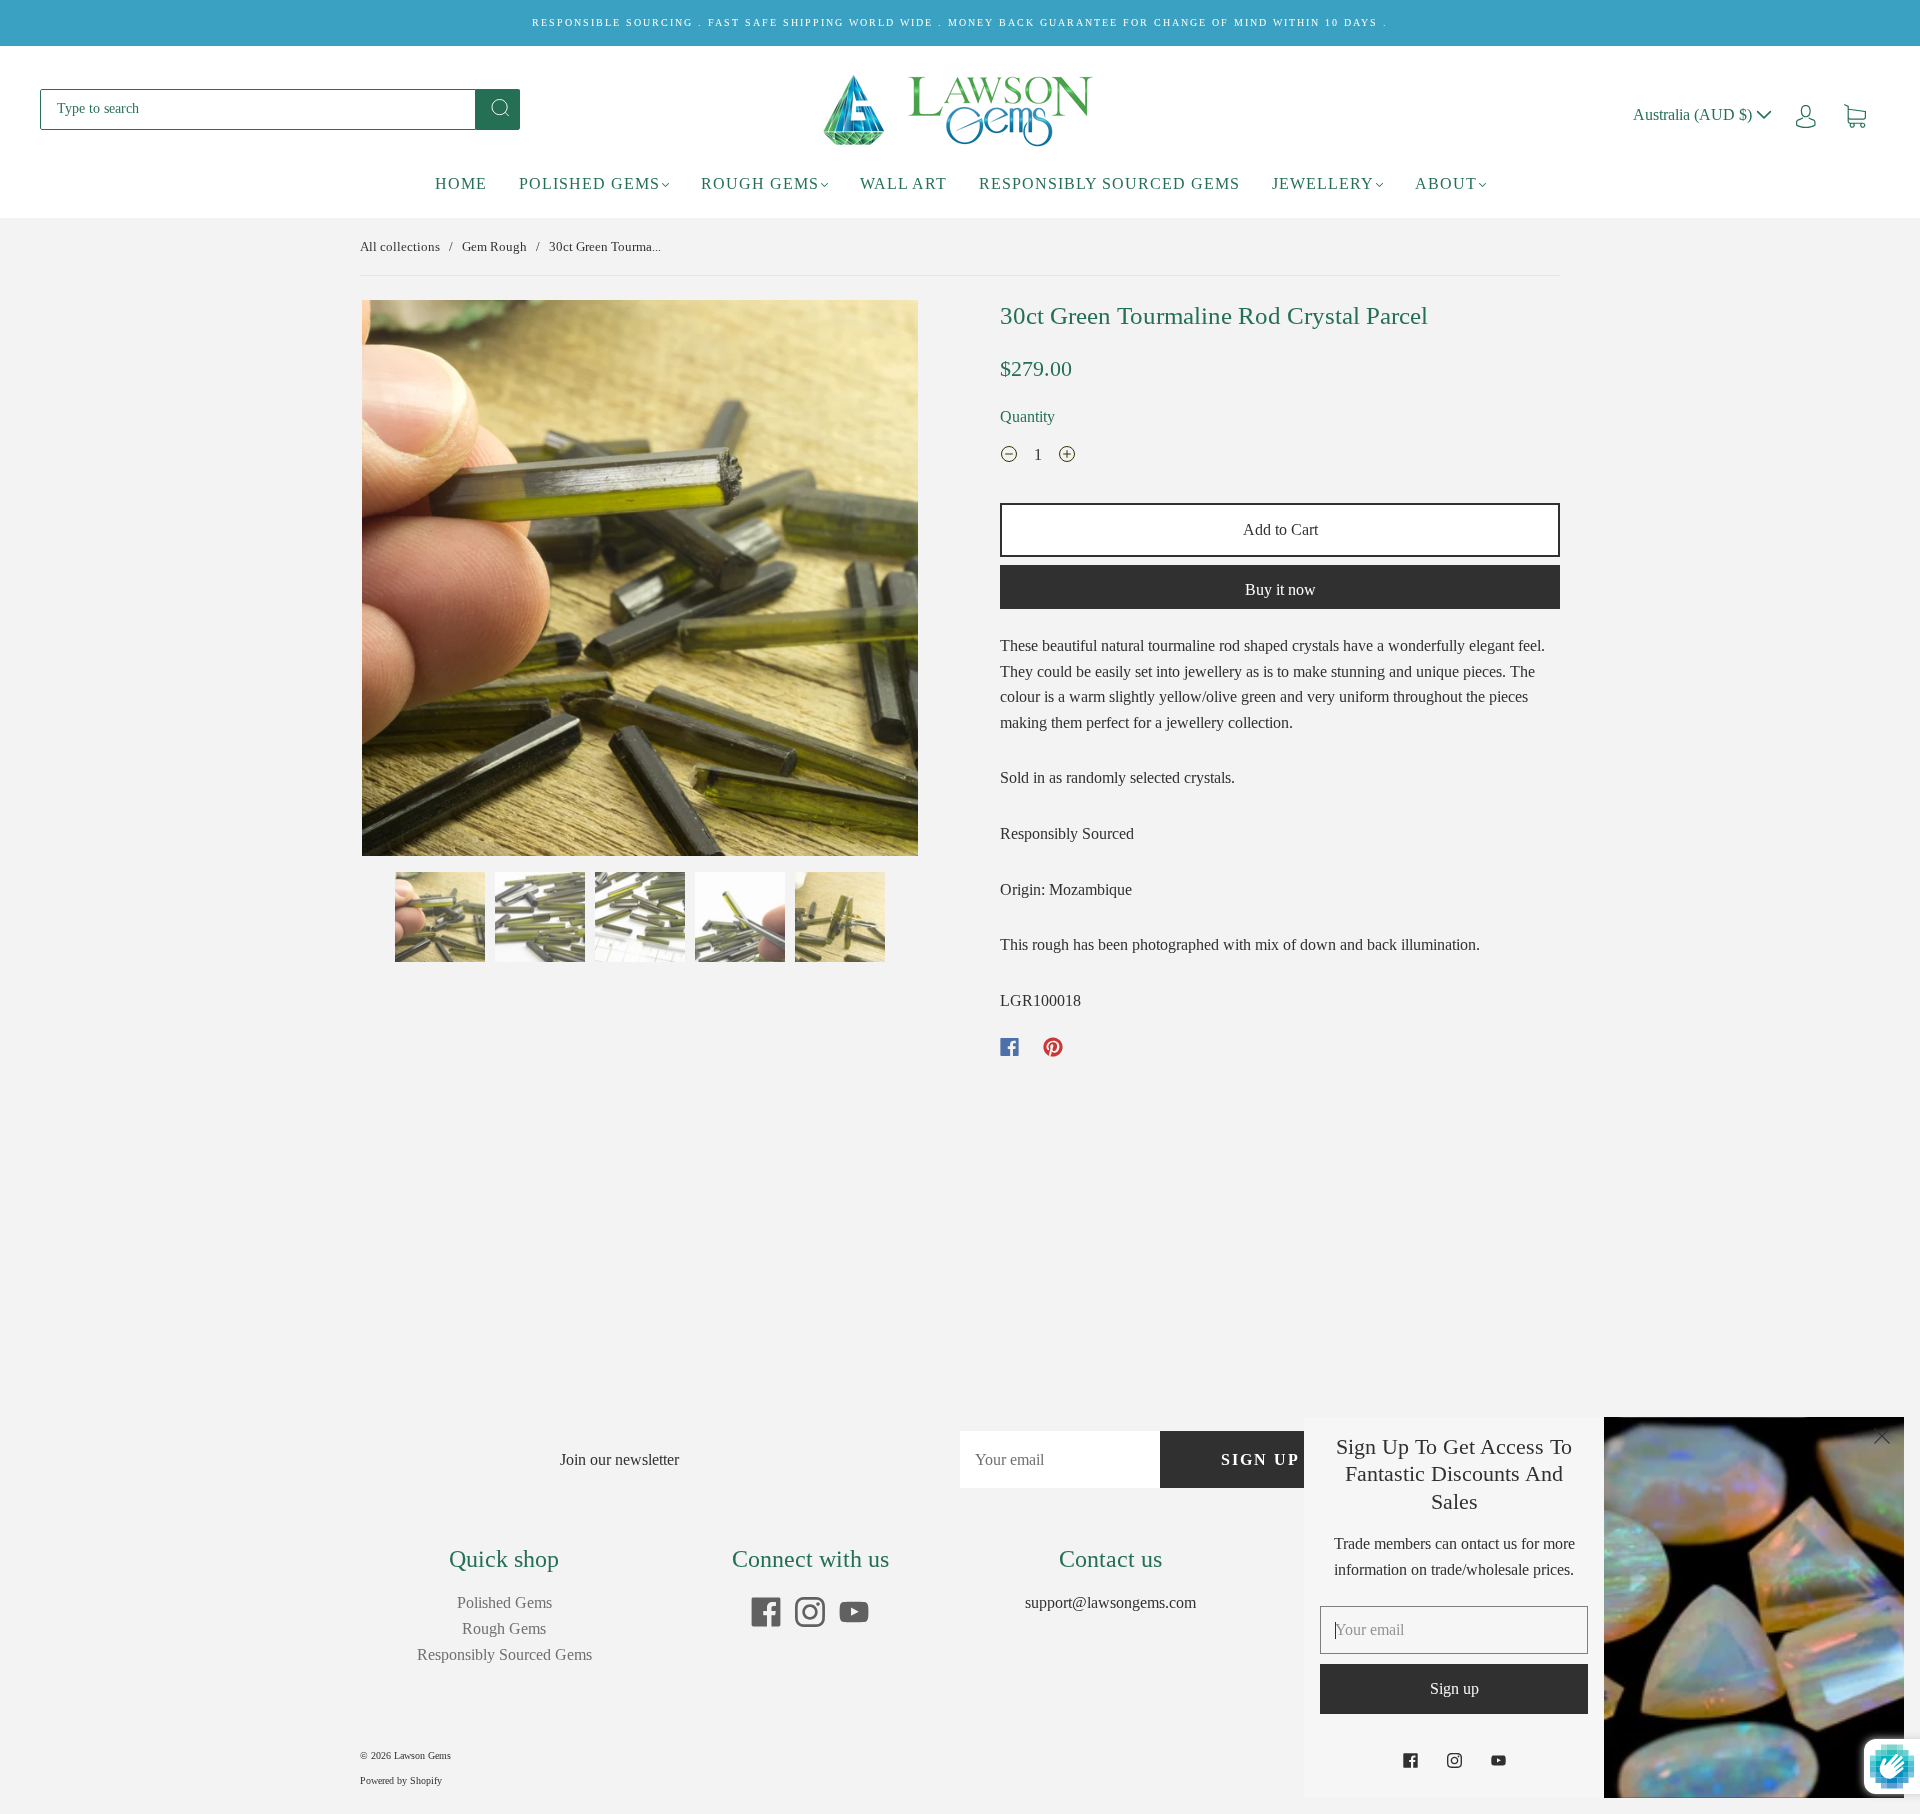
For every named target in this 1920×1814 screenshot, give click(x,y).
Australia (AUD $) (1694, 114)
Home (461, 183)
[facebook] (766, 1612)
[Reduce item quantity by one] (1009, 457)
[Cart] (1855, 114)
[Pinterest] (1053, 1047)
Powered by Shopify (401, 1780)
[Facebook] (1009, 1047)
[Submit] (498, 108)
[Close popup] (1882, 1439)
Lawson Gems (422, 1755)
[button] (417, 582)
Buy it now (1280, 589)
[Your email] (1060, 1460)
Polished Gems (589, 183)
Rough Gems (760, 183)
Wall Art (903, 183)
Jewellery (1323, 183)
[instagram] (810, 1612)
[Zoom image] (640, 582)
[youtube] (854, 1612)
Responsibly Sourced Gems (1109, 183)
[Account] (1806, 114)
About (1446, 183)
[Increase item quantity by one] (1067, 457)
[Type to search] (258, 109)
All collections (400, 246)
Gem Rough (494, 246)
